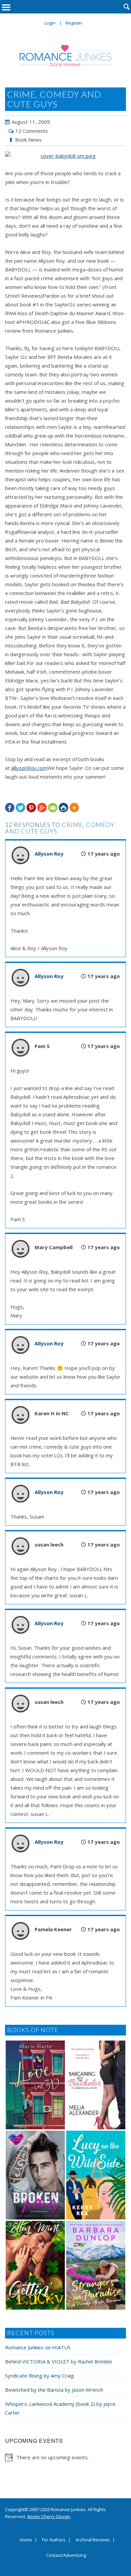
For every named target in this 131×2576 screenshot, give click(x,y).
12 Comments (32, 131)
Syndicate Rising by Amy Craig (39, 2376)
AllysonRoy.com (29, 768)
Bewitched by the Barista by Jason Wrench (54, 2390)
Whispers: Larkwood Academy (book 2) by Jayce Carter (60, 2408)
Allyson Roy (49, 854)
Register (74, 23)
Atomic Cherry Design (49, 2516)
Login (50, 23)
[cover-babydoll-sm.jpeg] (65, 156)
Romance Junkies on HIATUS (38, 2347)
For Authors (54, 2540)
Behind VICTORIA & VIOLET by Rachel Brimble (59, 2361)
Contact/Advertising (66, 2555)
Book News (28, 140)
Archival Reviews (93, 2540)
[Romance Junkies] (66, 55)
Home (26, 2540)
